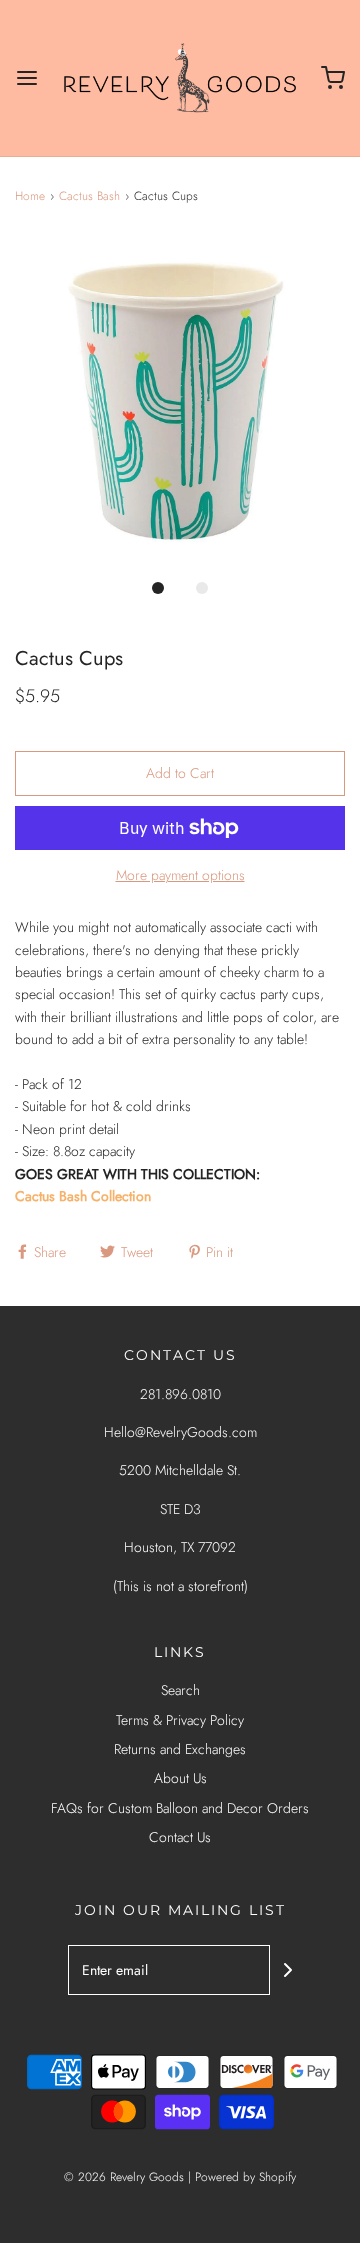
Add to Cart (180, 773)
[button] (180, 401)
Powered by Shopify (245, 2177)
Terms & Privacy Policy (180, 1720)
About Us (180, 1778)
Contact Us (180, 1837)
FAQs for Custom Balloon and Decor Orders (180, 1808)
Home (30, 196)
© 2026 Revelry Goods (124, 2177)
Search (180, 1690)
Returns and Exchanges (180, 1749)
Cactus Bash (89, 196)
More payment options (180, 875)
